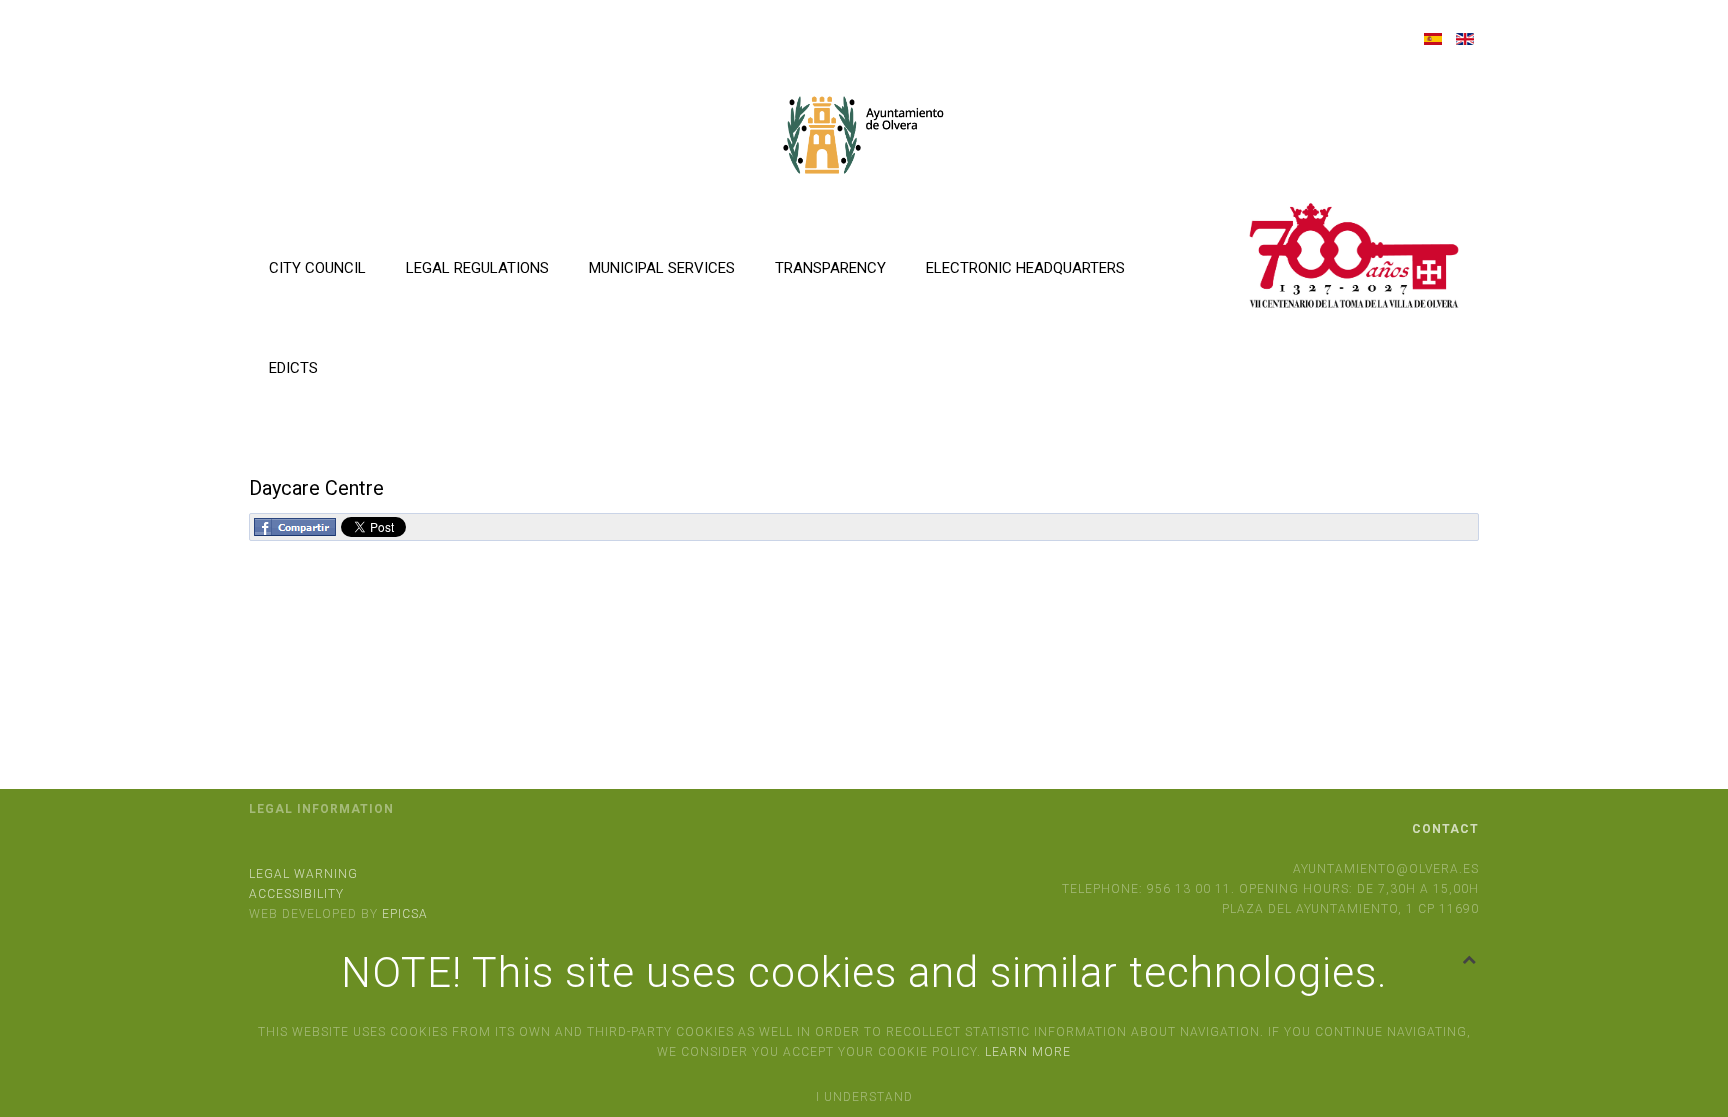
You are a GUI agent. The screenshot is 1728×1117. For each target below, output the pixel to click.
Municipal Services (662, 268)
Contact (1445, 829)
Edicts (293, 368)
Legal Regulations (477, 268)
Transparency (830, 268)
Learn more (1028, 1052)
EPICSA (405, 914)
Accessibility (296, 894)
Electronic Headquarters (1025, 268)
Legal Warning (303, 874)
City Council (317, 268)
